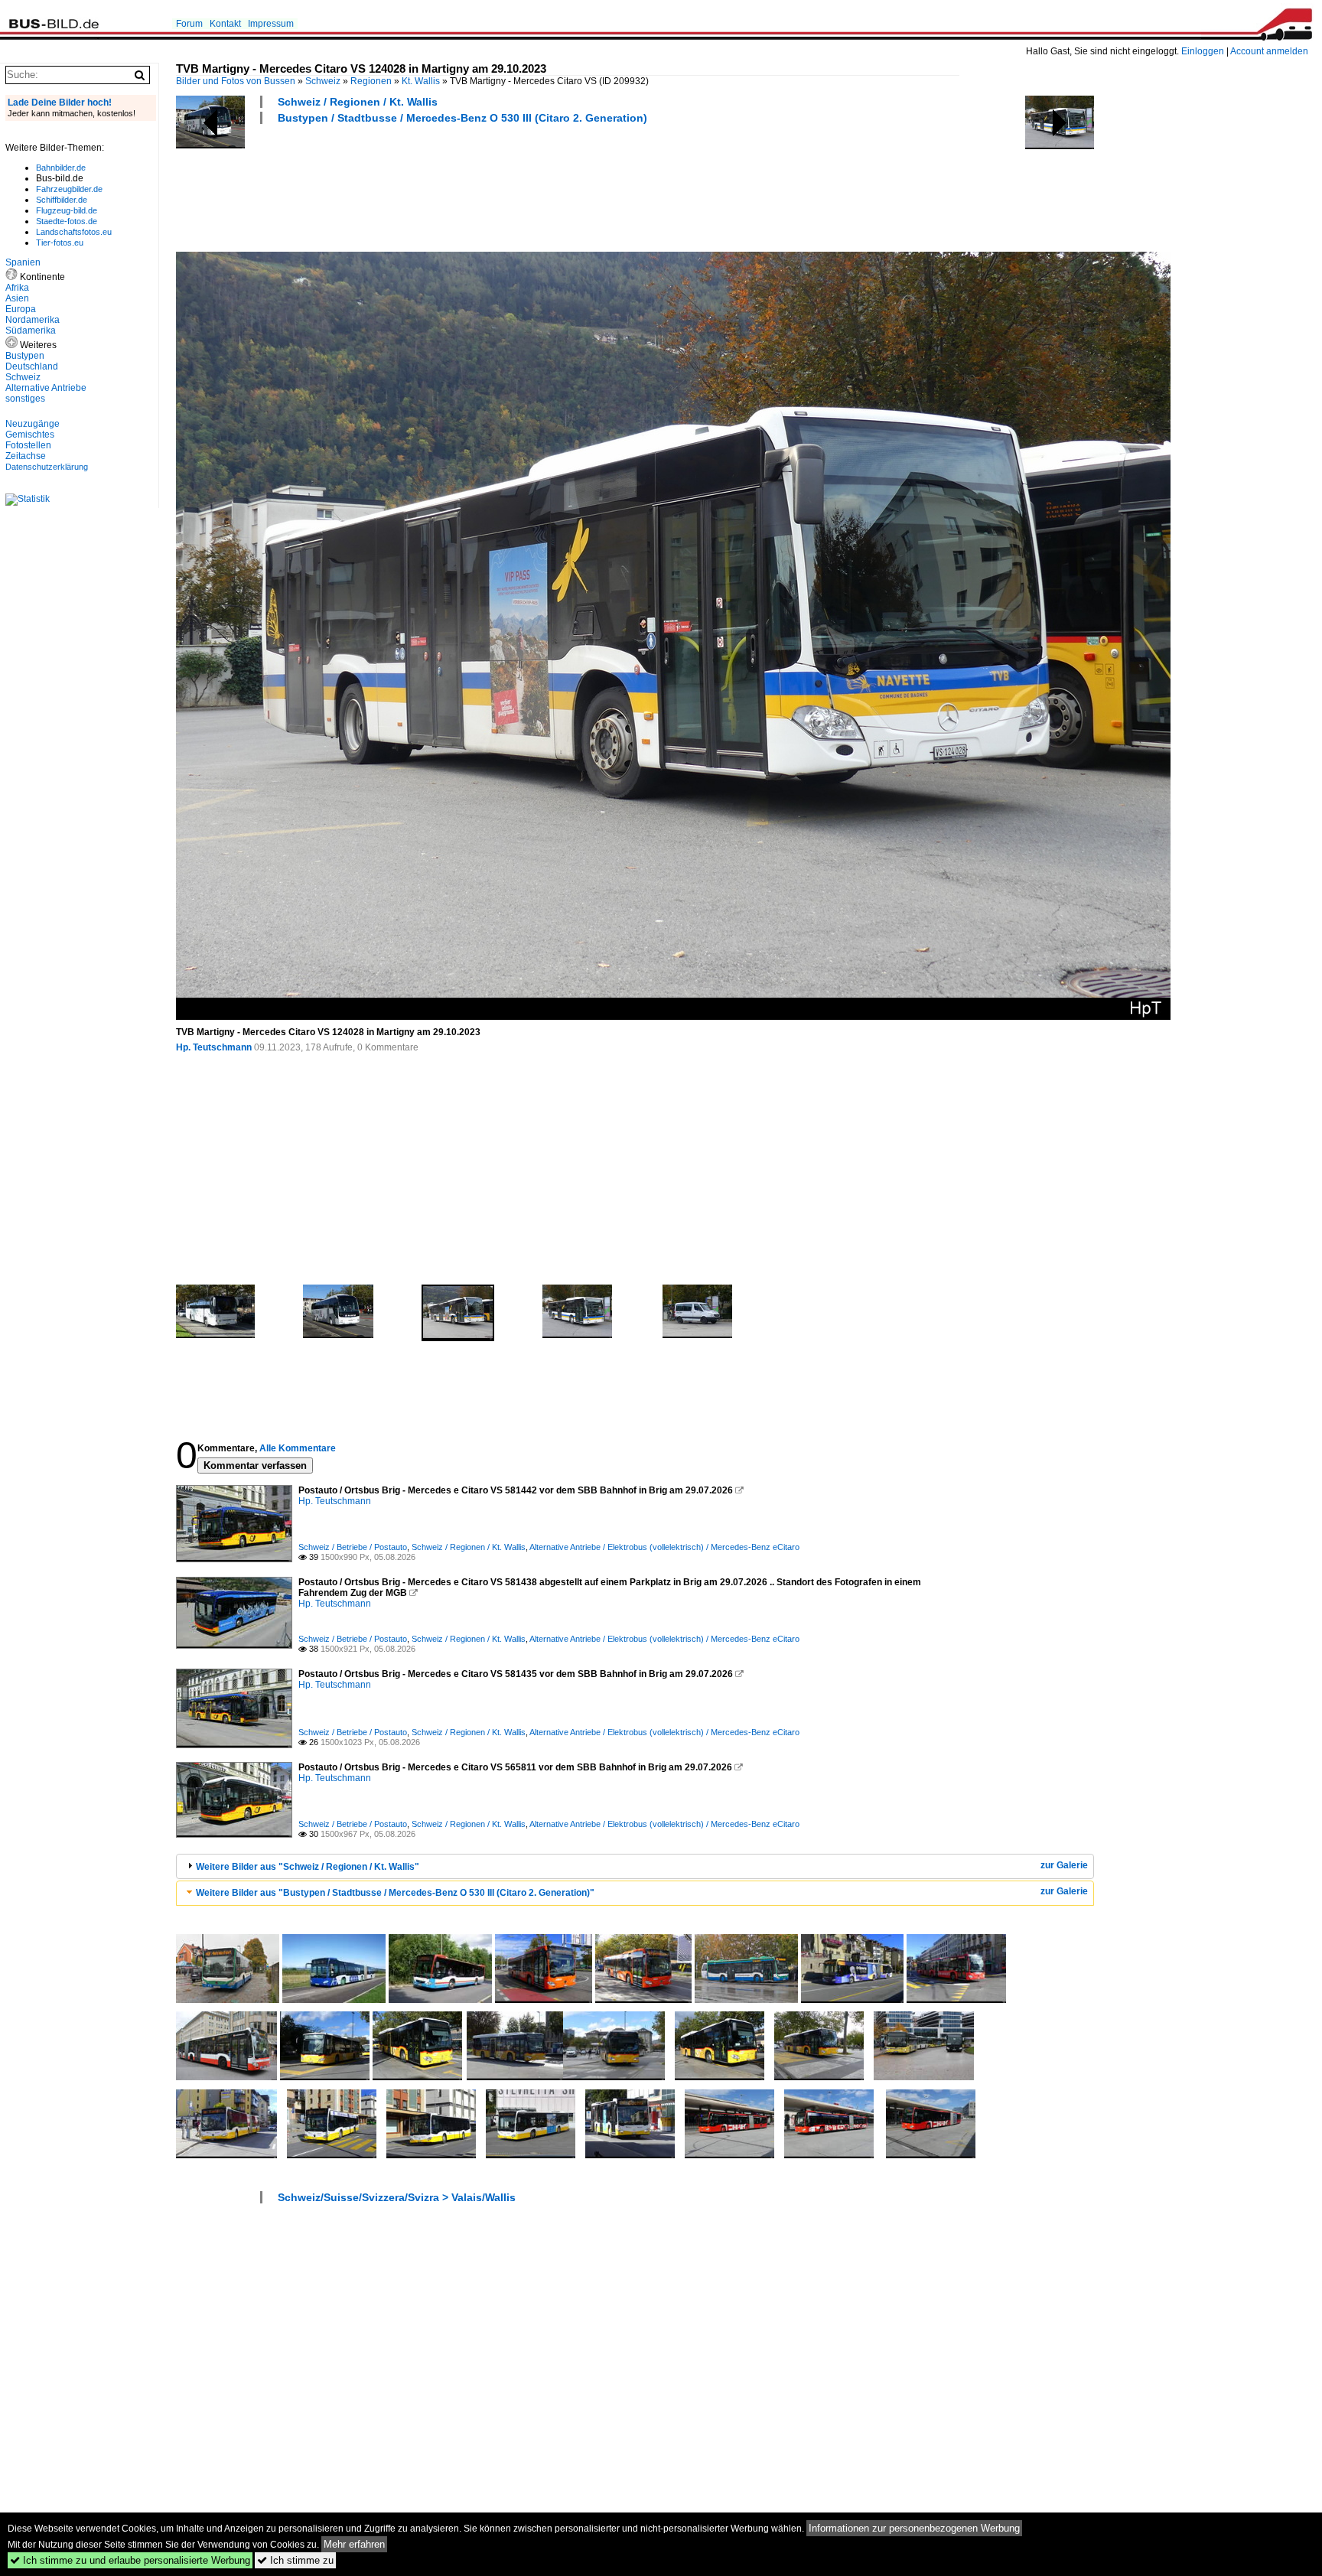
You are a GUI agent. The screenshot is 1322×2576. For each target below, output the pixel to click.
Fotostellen (28, 445)
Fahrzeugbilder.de (69, 189)
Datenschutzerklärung (47, 467)
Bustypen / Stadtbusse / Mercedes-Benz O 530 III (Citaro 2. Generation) (462, 118)
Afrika (17, 288)
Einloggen (1203, 51)
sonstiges (25, 399)
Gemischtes (30, 435)
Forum (189, 24)
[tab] (635, 1866)
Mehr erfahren (354, 2544)
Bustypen (25, 356)
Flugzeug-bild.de (67, 210)
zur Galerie (1064, 1865)
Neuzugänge (33, 424)
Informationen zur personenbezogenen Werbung (914, 2528)
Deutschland (32, 366)
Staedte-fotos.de (67, 221)
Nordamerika (33, 320)
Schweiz (323, 81)
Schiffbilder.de (62, 200)
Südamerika (31, 331)
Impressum (271, 24)
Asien (17, 298)
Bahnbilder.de (61, 168)
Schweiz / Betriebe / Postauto (353, 1547)
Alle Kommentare (298, 1448)
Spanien (23, 262)
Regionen (371, 81)
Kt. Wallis (421, 81)
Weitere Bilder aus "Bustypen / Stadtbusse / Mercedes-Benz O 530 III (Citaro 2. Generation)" (395, 1893)
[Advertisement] (454, 186)
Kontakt (225, 24)
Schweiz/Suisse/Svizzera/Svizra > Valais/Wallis (397, 2197)
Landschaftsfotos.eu (74, 232)
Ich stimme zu (295, 2560)
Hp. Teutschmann (214, 1047)
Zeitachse (26, 456)
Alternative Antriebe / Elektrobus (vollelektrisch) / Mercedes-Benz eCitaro (664, 1547)
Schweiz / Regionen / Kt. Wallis (358, 102)
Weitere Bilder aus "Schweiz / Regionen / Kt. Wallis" (308, 1867)
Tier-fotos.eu (60, 243)
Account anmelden (1269, 51)
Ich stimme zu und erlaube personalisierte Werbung (130, 2560)
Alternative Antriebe (46, 388)
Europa (21, 309)
